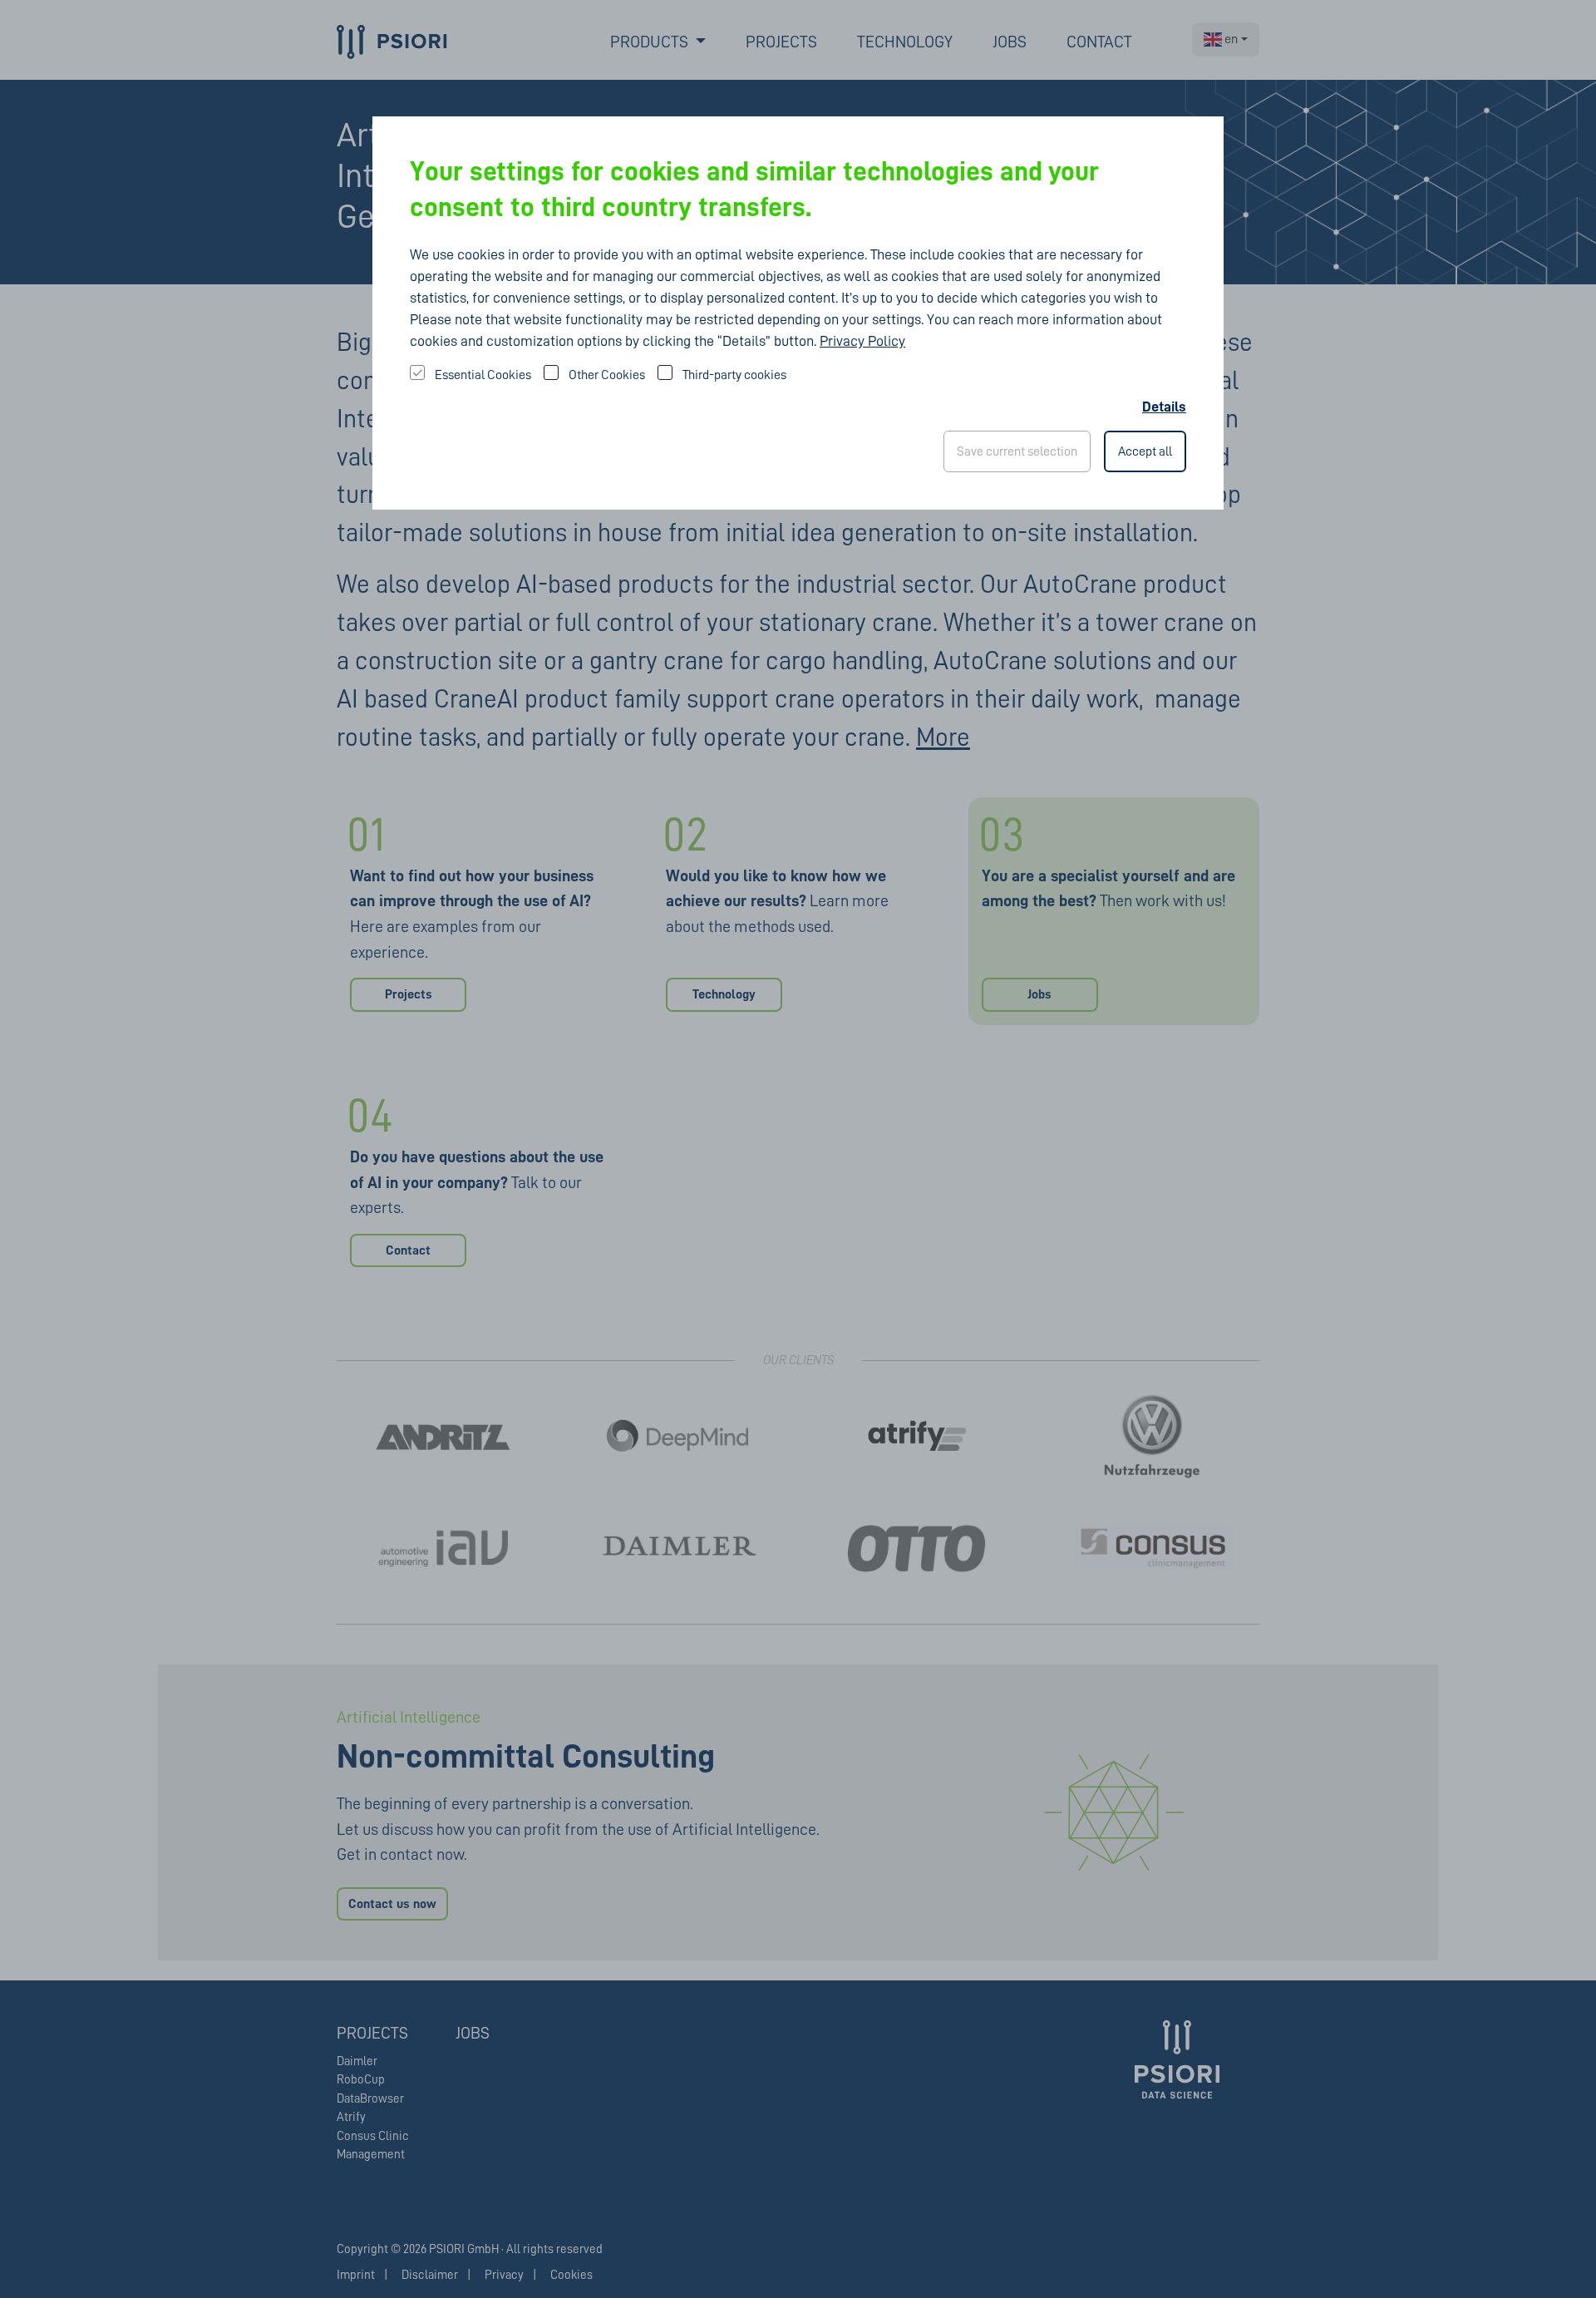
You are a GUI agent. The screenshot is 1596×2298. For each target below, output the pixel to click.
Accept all (1145, 451)
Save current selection (1017, 451)
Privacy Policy (862, 341)
